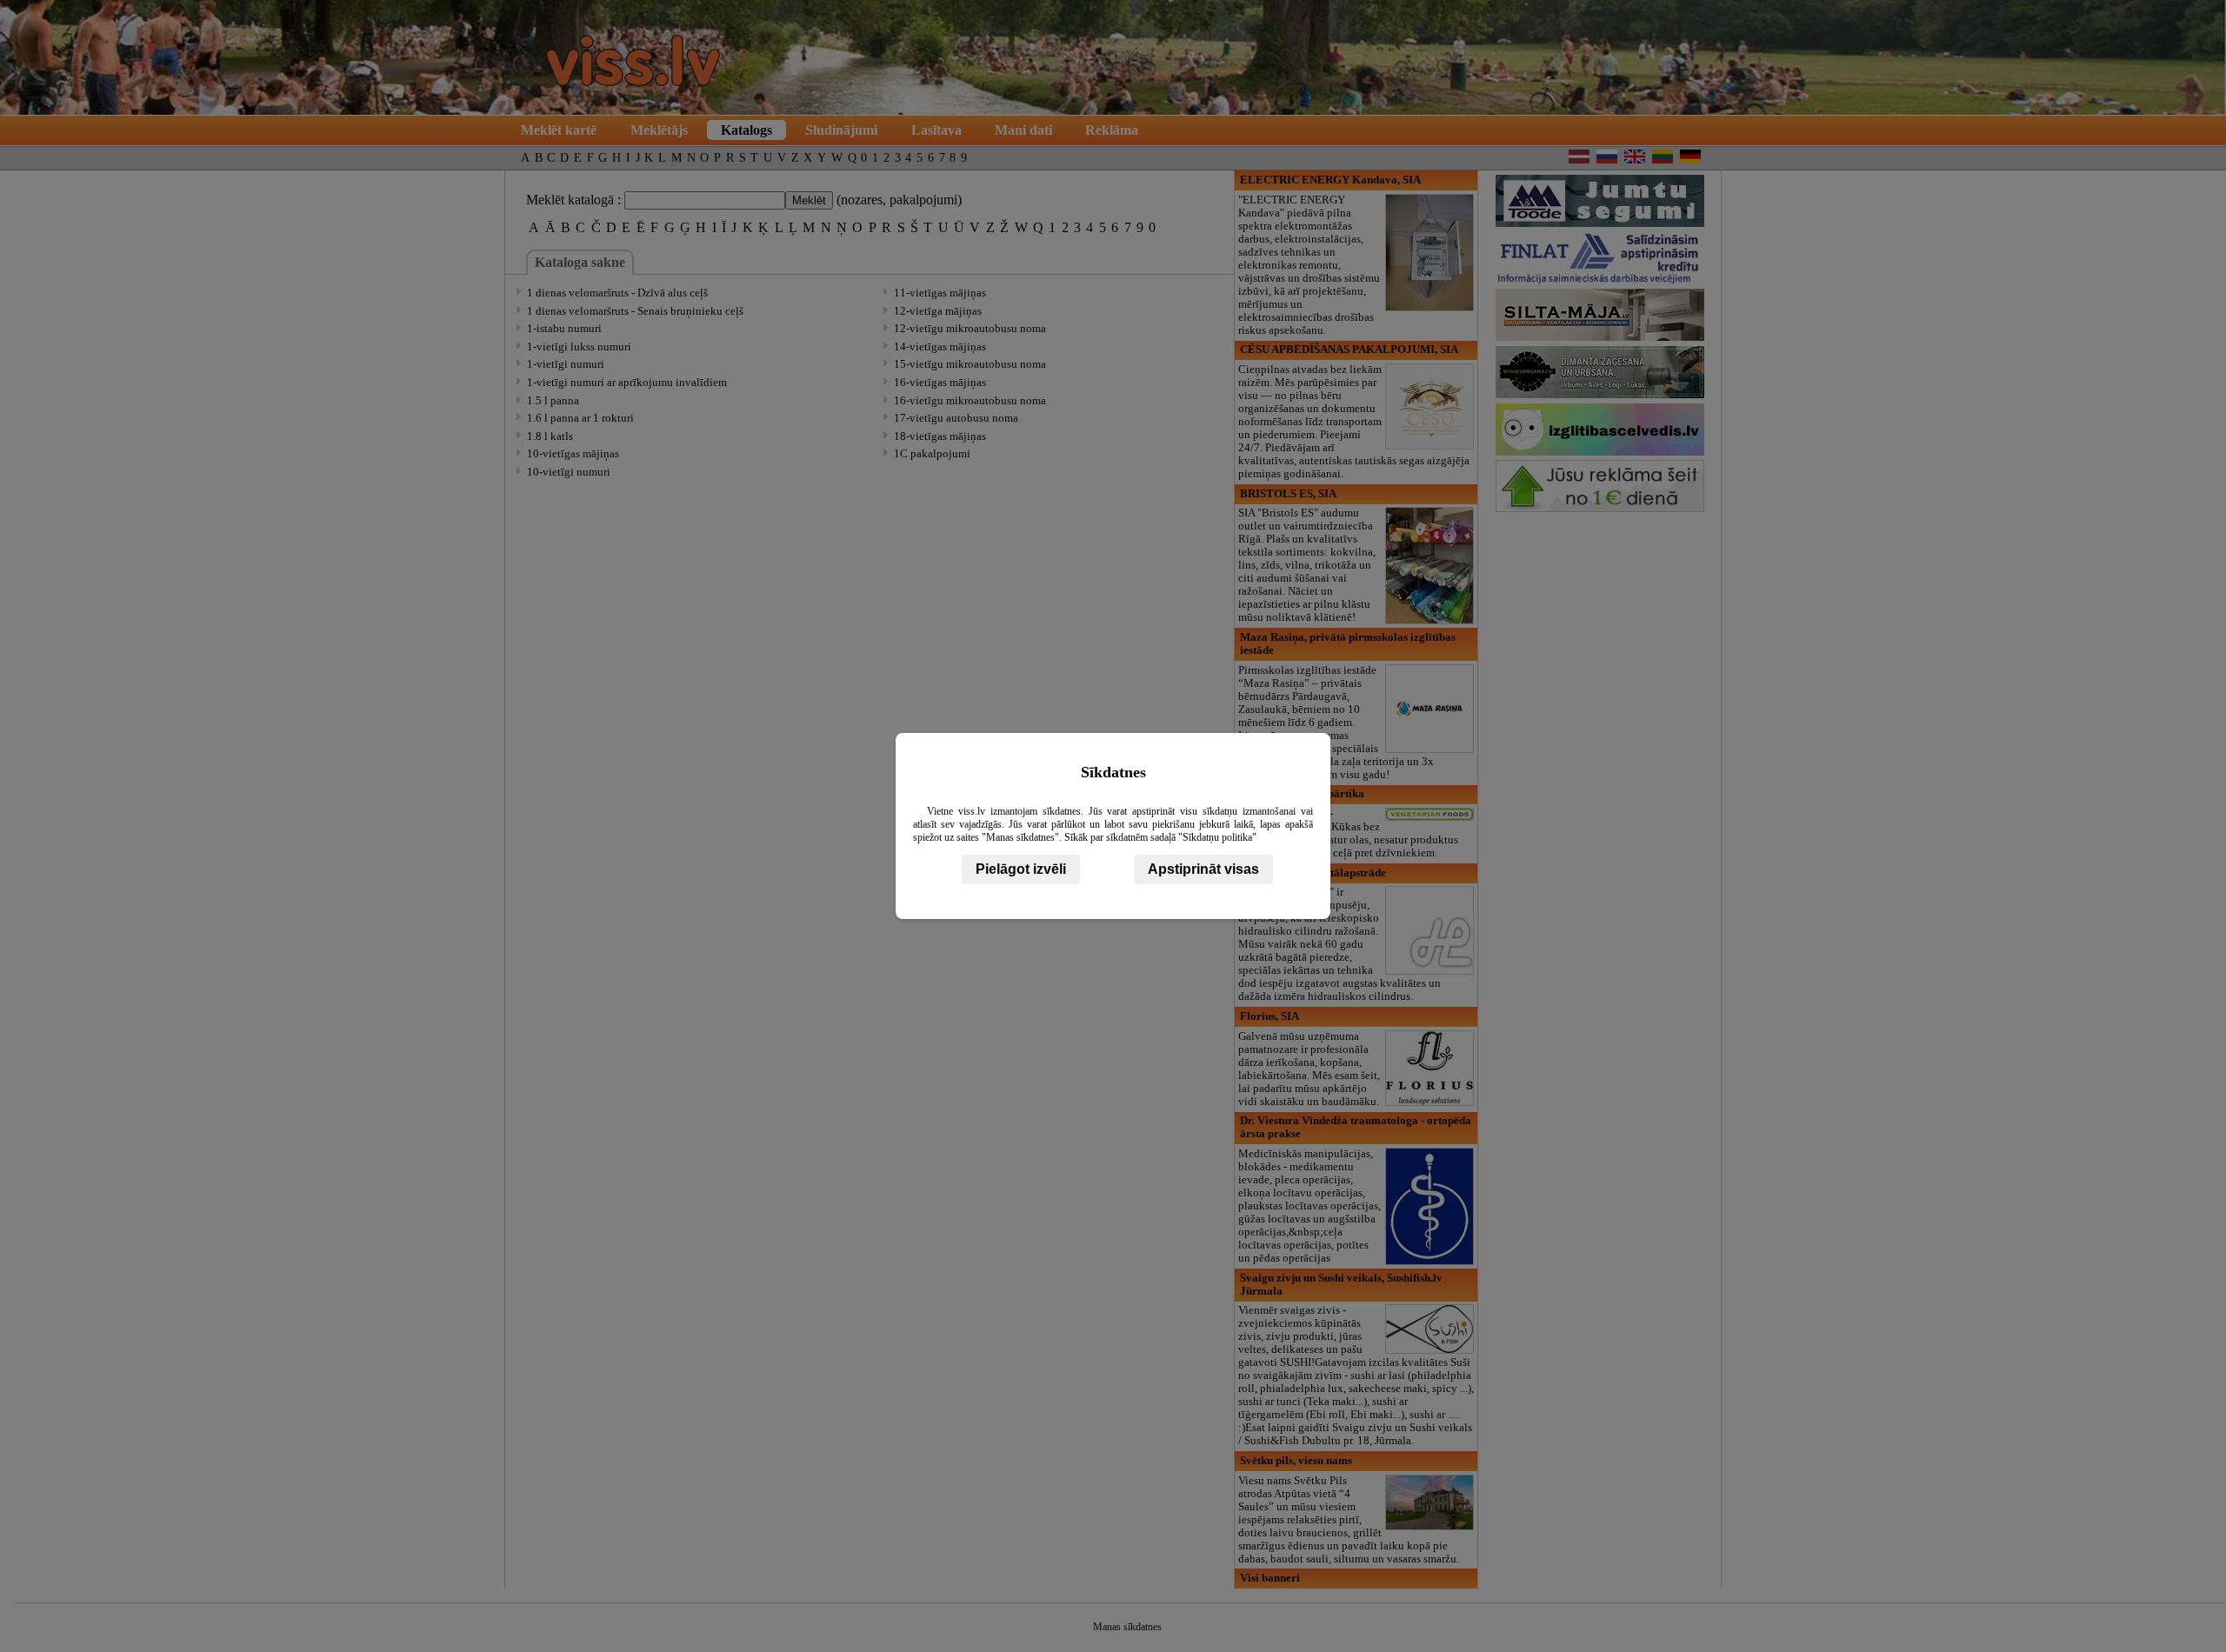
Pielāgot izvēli (1021, 869)
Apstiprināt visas (1203, 869)
